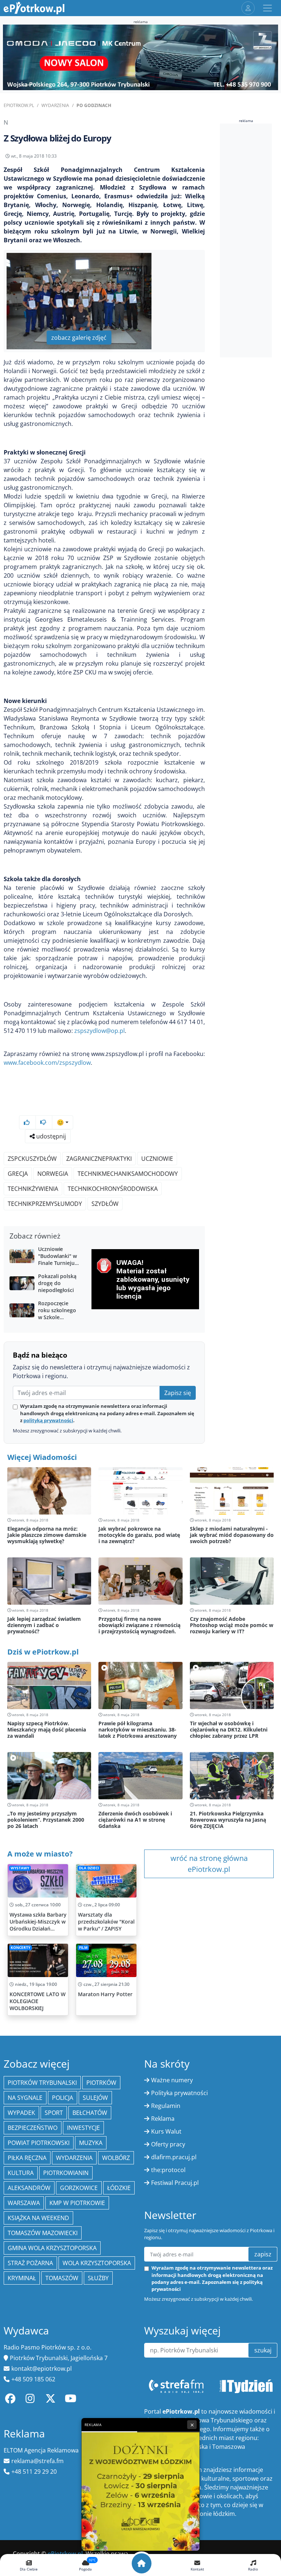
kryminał (22, 2278)
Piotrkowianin (66, 2173)
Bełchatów (90, 2113)
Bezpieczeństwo (33, 2128)
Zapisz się (178, 1393)
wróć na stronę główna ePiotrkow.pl (209, 1864)
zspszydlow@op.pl (100, 1031)
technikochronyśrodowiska (113, 1189)
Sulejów (95, 2098)
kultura (21, 2173)
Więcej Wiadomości (42, 1457)
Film (83, 1948)
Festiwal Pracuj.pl (175, 2183)
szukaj (263, 2350)
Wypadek (21, 2113)
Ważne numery (172, 2080)
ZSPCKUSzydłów (32, 1159)
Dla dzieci (89, 1868)
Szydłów (105, 1204)
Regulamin (166, 2106)
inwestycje (83, 2128)
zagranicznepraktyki (99, 1159)
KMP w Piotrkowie (77, 2203)
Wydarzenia (55, 105)
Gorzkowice (79, 2188)
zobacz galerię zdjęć (79, 338)
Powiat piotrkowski (39, 2143)
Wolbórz (116, 2158)
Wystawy (20, 1868)
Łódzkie (119, 2188)
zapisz (263, 2254)
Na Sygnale (25, 2098)
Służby (98, 2278)
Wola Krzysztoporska (97, 2263)
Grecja (18, 1174)
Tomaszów (62, 2278)
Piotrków (101, 2083)
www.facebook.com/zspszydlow (47, 1063)
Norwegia (53, 1174)
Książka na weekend (38, 2218)
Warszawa (24, 2203)
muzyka (91, 2143)
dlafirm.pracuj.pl (174, 2157)
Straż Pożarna (30, 2263)
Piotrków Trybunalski (42, 2083)
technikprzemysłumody (45, 1204)
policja (63, 2098)
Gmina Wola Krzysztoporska (52, 2248)
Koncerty (20, 1948)
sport (54, 2113)
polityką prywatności (48, 1420)
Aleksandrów (29, 2188)
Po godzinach (94, 105)
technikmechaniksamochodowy (128, 1174)
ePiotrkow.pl (19, 105)
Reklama (163, 2119)
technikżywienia (33, 1189)
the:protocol (168, 2170)
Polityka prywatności (179, 2093)
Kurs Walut (166, 2131)
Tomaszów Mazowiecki (43, 2233)
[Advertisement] (250, 240)
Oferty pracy (168, 2144)
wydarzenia (74, 2158)
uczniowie (157, 1159)
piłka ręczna (27, 2158)
